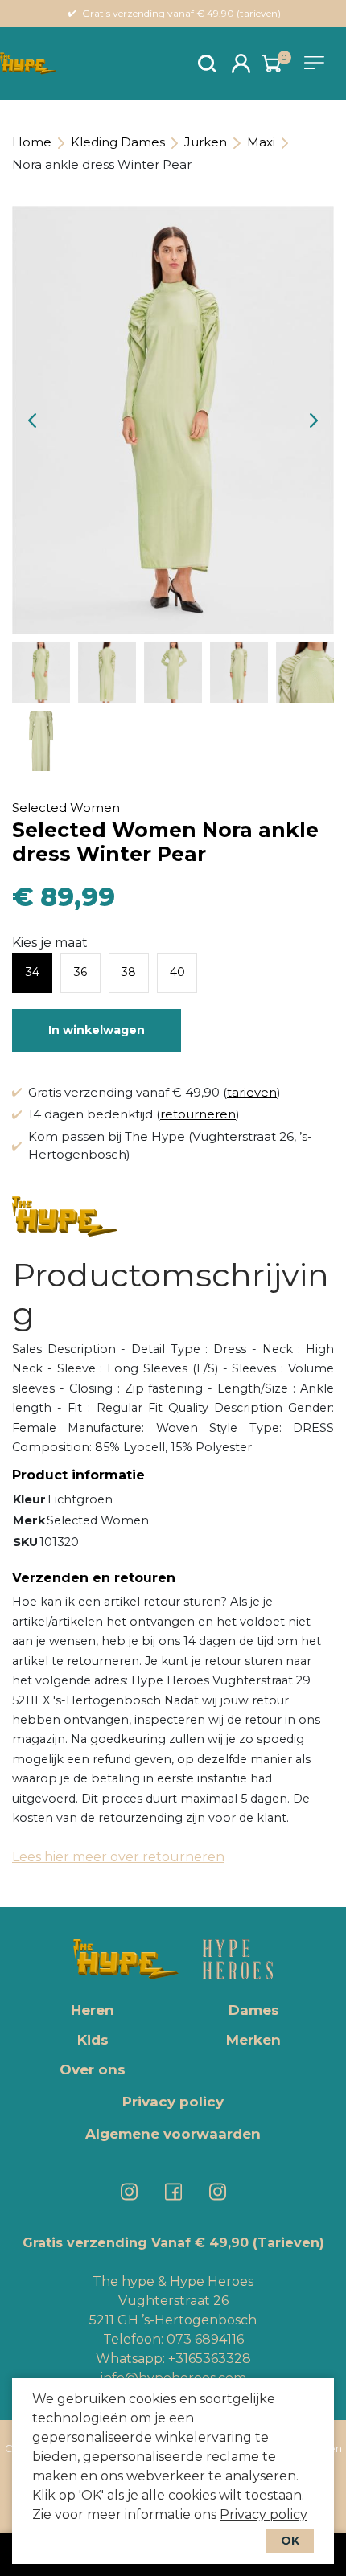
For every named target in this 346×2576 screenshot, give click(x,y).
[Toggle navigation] (317, 63)
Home (32, 142)
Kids (93, 2040)
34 (33, 972)
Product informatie (78, 1475)
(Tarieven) (288, 2243)
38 (129, 972)
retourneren (198, 1114)
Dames (254, 2010)
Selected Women (66, 808)
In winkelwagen (97, 1030)
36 (80, 972)
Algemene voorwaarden (173, 2134)
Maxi (261, 142)
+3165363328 (208, 2359)
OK (290, 2541)
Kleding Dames (118, 142)
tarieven (259, 13)
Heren (93, 2010)
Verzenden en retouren (94, 1578)
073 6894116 (205, 2339)
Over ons (93, 2069)
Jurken (206, 142)
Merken (253, 2040)
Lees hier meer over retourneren (118, 1857)
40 (177, 972)
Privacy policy (264, 2514)
